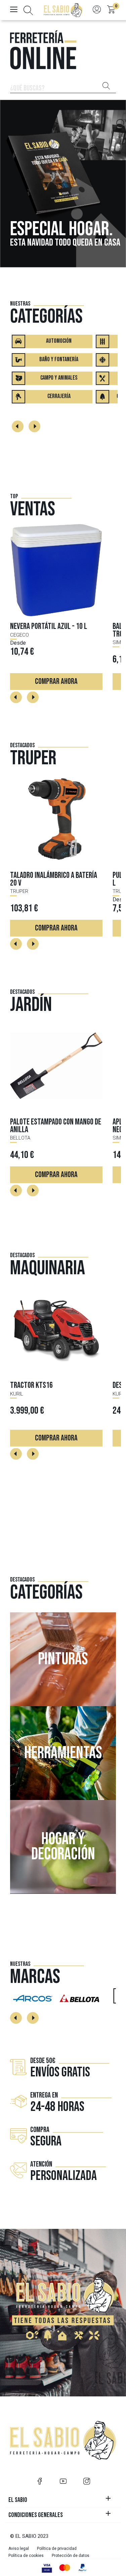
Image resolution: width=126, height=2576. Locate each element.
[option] (63, 184)
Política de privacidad (57, 2549)
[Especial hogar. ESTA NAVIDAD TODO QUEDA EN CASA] (63, 183)
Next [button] (34, 426)
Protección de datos (71, 2556)
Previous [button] (18, 426)
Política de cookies (26, 2556)
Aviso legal (19, 2549)
